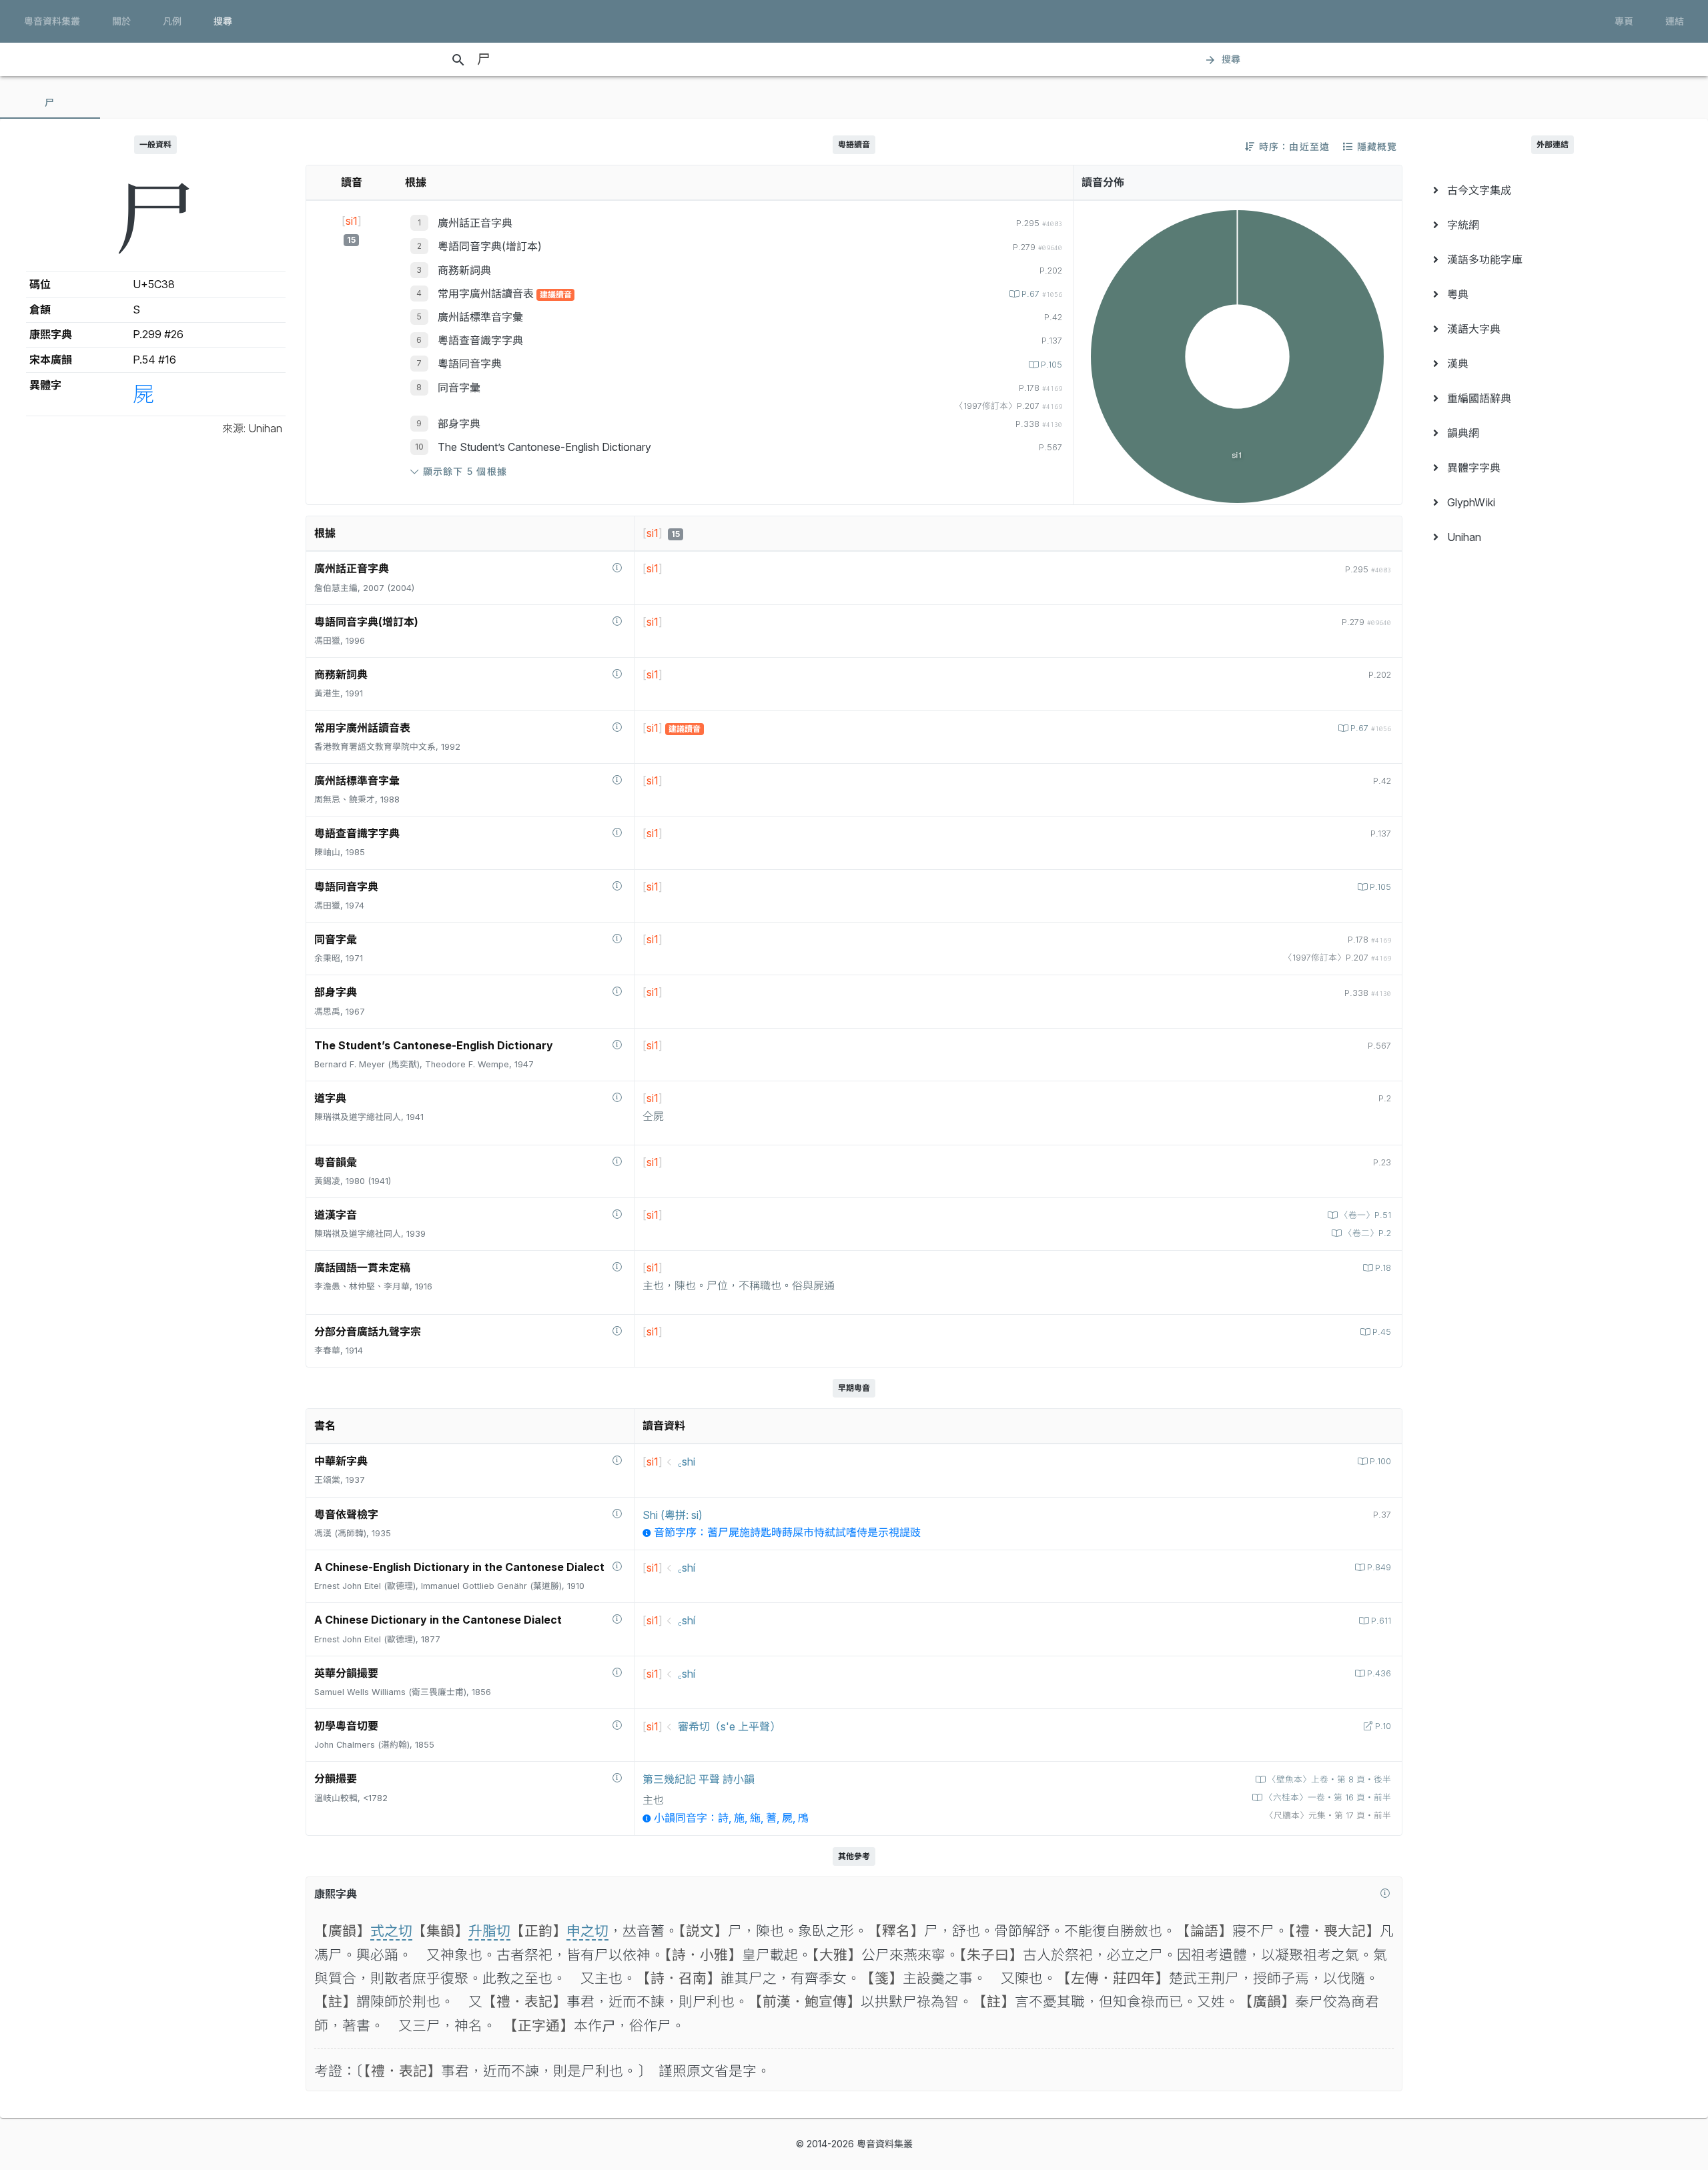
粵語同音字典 (470, 364)
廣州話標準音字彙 (480, 317)
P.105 (1051, 365)
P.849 (1379, 1567)
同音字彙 (459, 388)
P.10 (1383, 1726)
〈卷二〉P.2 (1367, 1233)
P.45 (1382, 1332)
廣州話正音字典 (475, 223)
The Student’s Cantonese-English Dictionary (544, 447)
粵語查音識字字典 (480, 340)
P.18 (1383, 1268)
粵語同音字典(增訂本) (490, 246)
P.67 (1042, 294)
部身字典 (459, 424)
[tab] (50, 103)
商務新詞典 (464, 270)
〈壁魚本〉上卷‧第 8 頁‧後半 (1329, 1779)
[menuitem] (1552, 190)
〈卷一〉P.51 (1365, 1215)
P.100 (1380, 1461)
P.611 (1381, 1621)
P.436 (1379, 1673)
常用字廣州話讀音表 (487, 294)
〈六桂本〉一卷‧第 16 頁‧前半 (1328, 1797)
